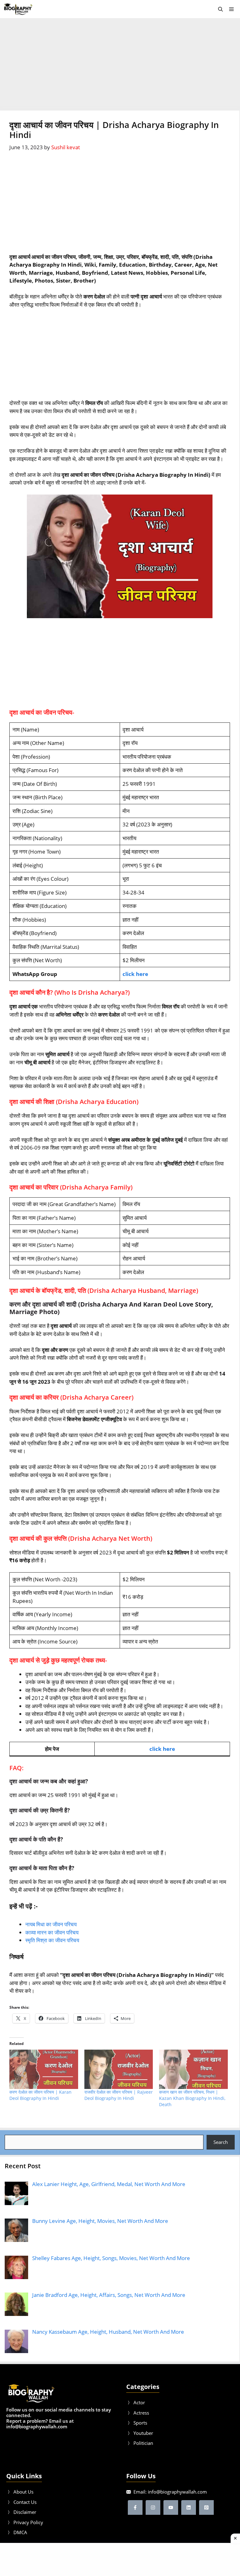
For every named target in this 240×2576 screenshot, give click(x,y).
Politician (143, 2443)
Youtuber (143, 2433)
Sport (139, 2423)
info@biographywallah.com (177, 2492)
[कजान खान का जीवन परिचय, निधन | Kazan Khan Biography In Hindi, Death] (193, 2069)
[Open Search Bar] (220, 9)
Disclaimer (25, 2512)
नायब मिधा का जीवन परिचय (51, 1924)
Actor (139, 2402)
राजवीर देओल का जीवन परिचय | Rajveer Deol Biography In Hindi (119, 2095)
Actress (141, 2413)
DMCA (20, 2532)
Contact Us (25, 2502)
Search (221, 2142)
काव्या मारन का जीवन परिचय (52, 1932)
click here (135, 974)
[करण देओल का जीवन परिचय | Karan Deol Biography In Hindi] (44, 2069)
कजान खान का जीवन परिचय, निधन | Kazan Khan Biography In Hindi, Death (192, 2098)
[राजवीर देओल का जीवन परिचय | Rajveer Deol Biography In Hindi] (119, 2069)
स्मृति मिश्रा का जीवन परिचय (52, 1940)
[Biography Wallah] (18, 9)
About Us (23, 2492)
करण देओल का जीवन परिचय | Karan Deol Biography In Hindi (40, 2095)
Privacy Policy (28, 2522)
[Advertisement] (120, 64)
